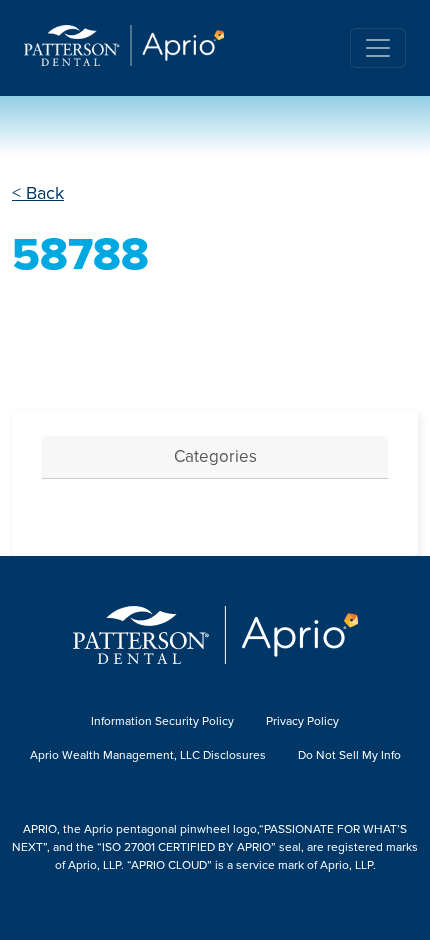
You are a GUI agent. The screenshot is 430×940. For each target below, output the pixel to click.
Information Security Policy (162, 721)
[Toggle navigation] (378, 48)
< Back (38, 193)
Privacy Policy (302, 721)
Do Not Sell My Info (349, 755)
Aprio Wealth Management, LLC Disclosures (148, 755)
